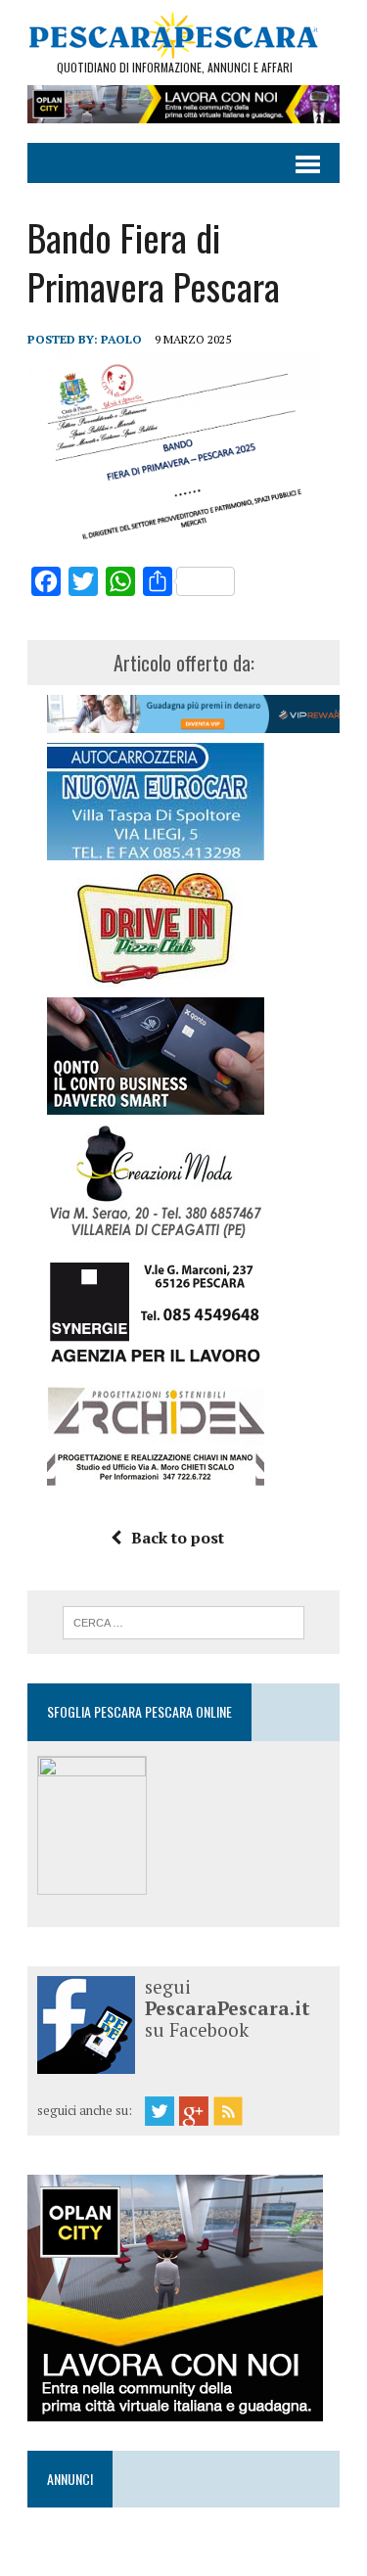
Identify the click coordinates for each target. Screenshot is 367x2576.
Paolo (121, 339)
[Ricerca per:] (183, 1621)
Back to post (178, 1538)
